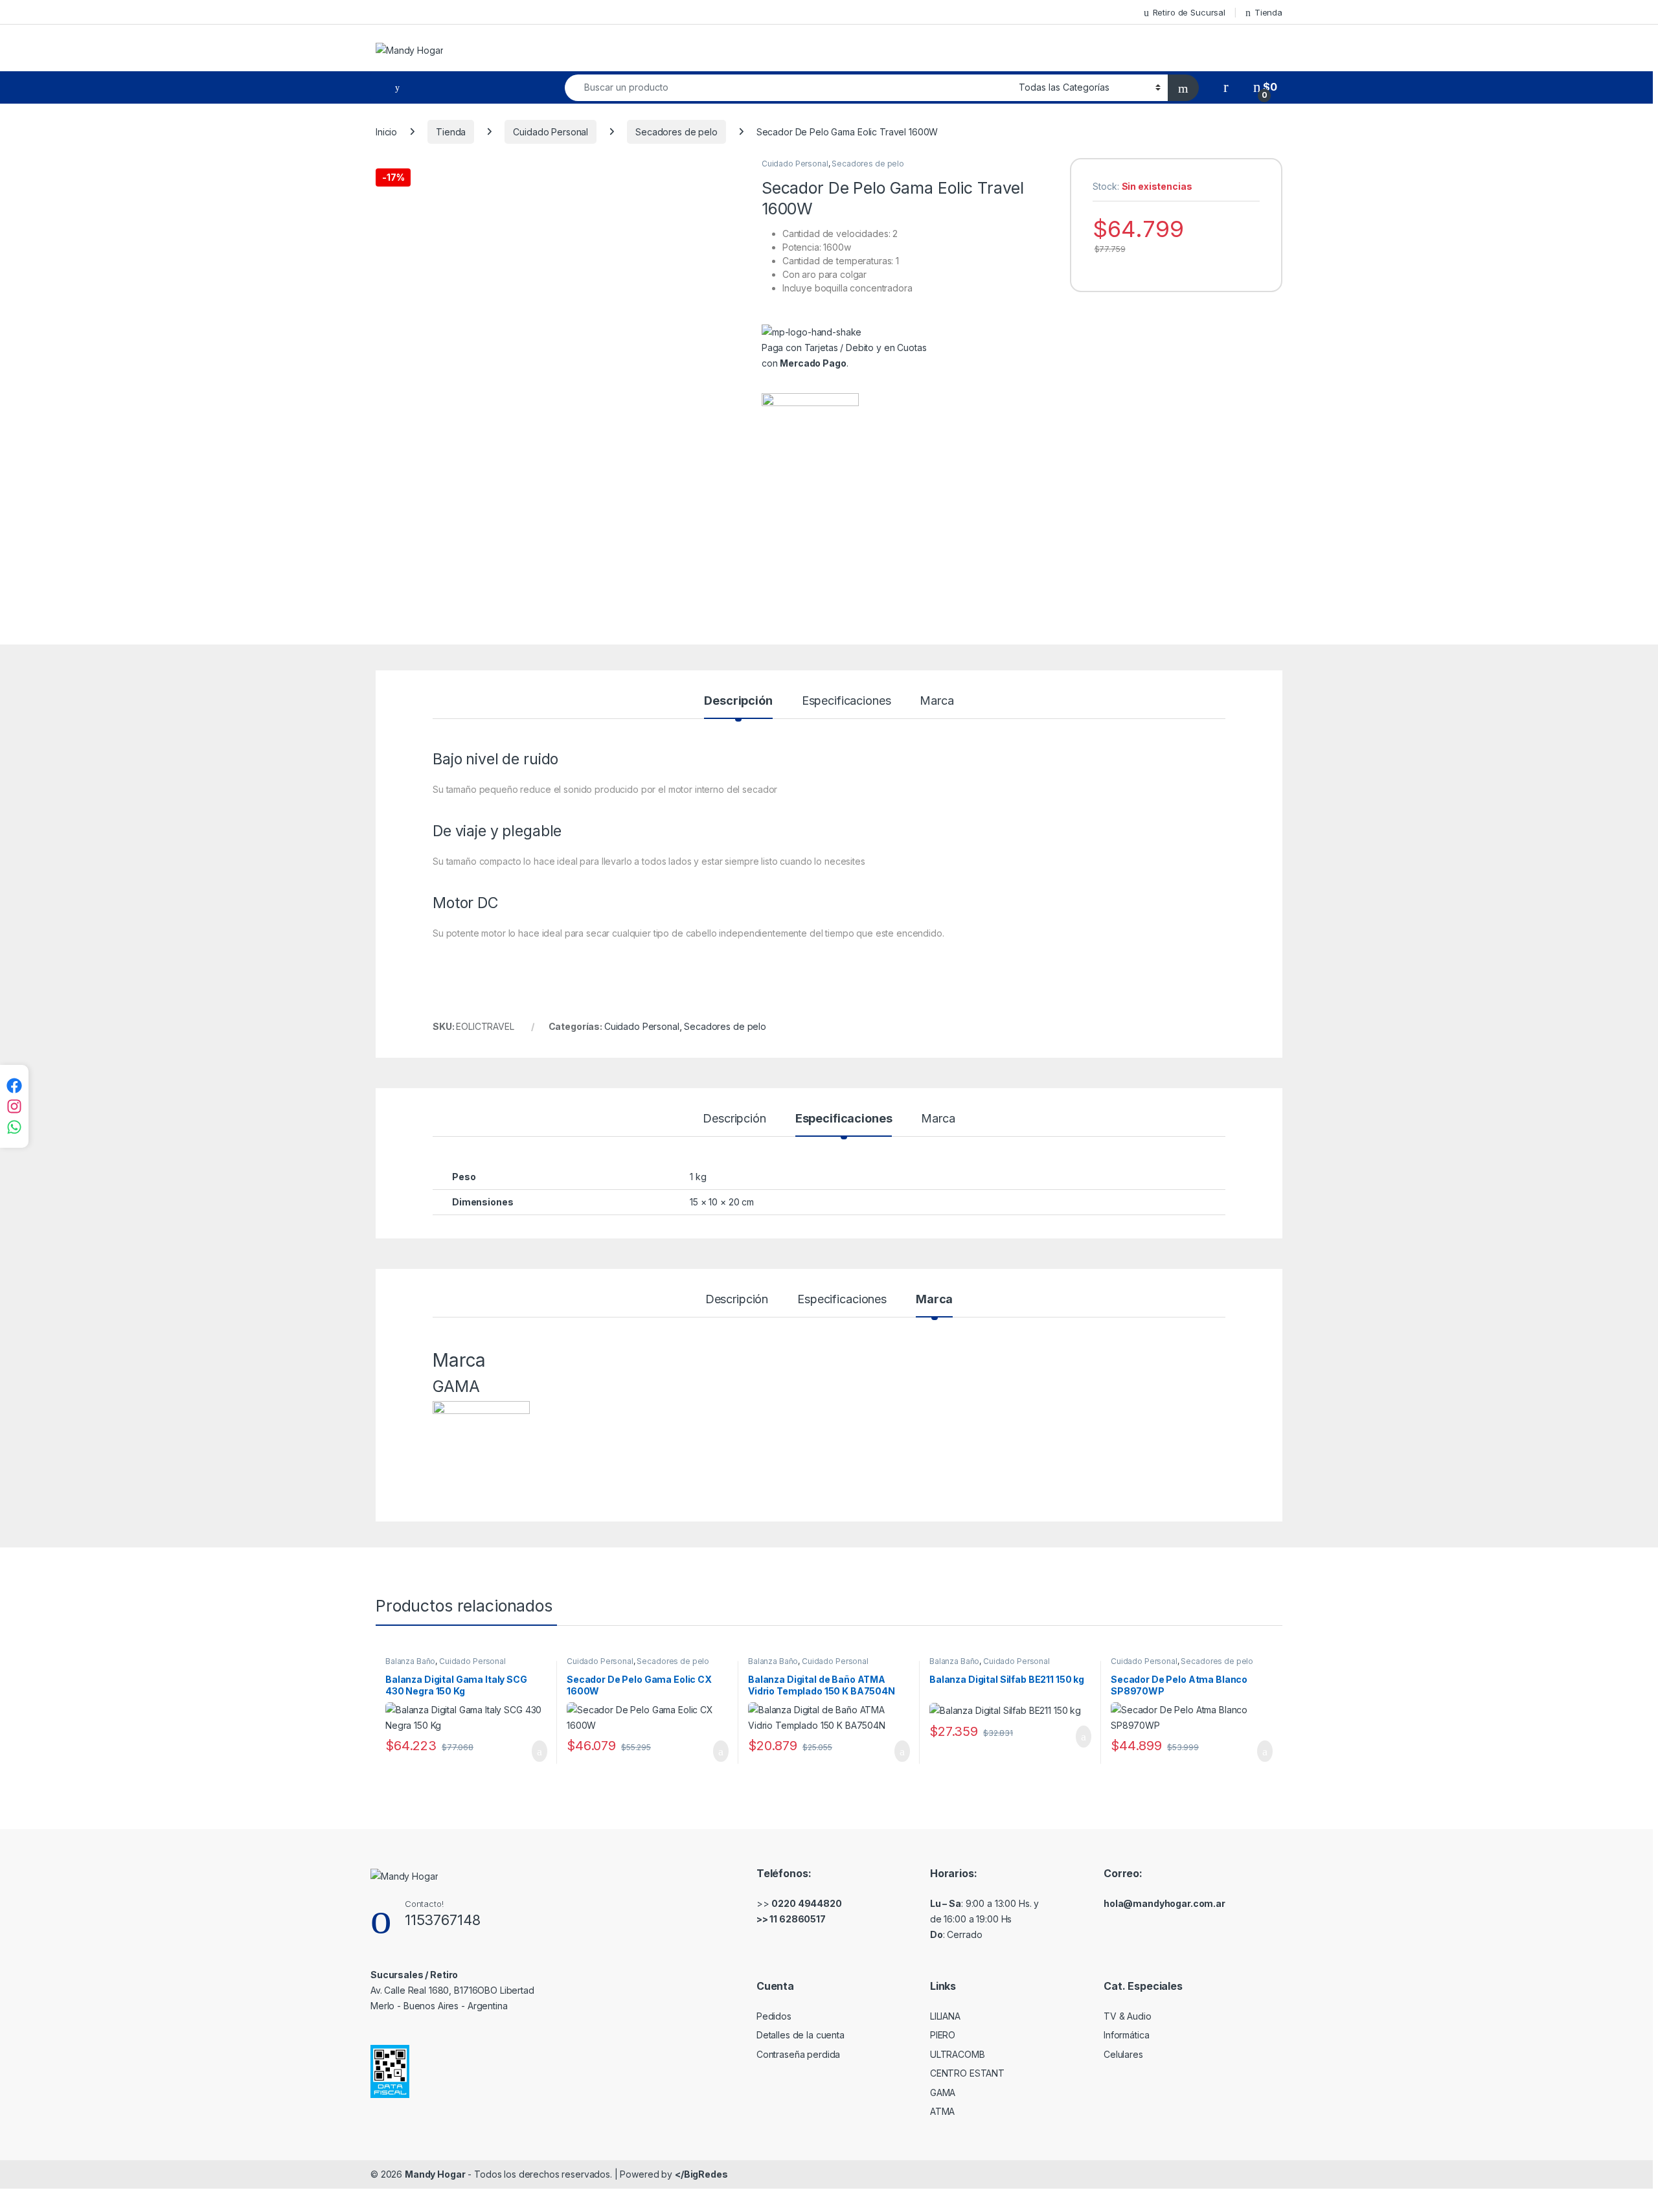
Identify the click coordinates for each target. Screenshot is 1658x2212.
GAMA (943, 2092)
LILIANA (945, 2016)
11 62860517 (797, 1919)
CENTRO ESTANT (967, 2073)
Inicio (386, 132)
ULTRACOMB (958, 2054)
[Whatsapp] (14, 1127)
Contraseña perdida (798, 2054)
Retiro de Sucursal (1189, 12)
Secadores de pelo (676, 132)
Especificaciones (846, 701)
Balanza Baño (410, 1661)
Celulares (1123, 2054)
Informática (1126, 2035)
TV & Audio (1128, 2016)
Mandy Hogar (435, 2174)
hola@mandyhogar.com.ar (1164, 1903)
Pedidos (774, 2016)
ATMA (942, 2111)
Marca (937, 701)
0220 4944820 (806, 1903)
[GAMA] (810, 442)
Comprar (529, 1751)
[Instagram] (14, 1106)
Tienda (1268, 12)
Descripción (738, 701)
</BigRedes (701, 2174)
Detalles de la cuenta (801, 2035)
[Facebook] (14, 1086)
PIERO (943, 2035)
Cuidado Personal (551, 132)
